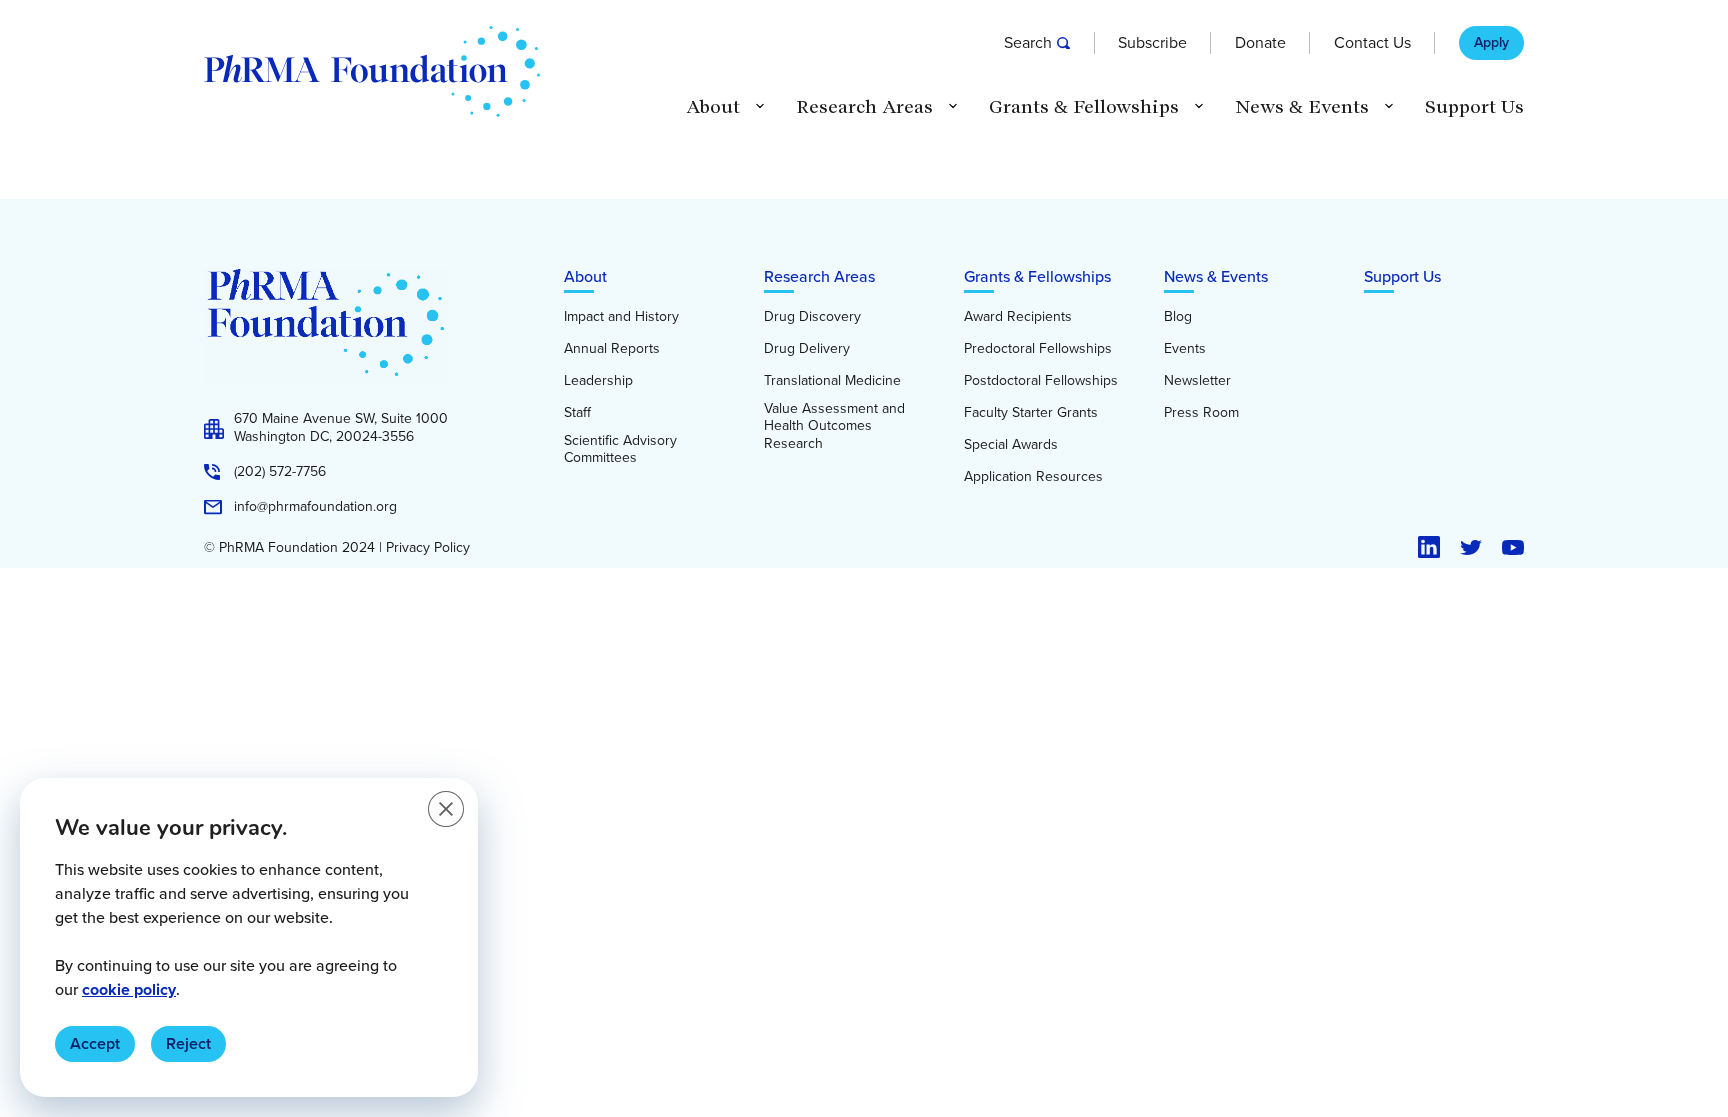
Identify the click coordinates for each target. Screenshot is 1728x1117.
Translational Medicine (832, 381)
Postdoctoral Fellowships (1041, 381)
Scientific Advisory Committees (620, 449)
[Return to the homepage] (372, 71)
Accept (95, 1043)
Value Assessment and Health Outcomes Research (834, 426)
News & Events (1216, 276)
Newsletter (1197, 381)
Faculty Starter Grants (1031, 413)
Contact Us (1372, 43)
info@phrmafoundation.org (315, 507)
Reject (188, 1043)
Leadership (598, 381)
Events (1185, 349)
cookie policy (129, 989)
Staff (577, 413)
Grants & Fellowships (1037, 276)
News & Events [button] (1302, 107)
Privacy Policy (428, 548)
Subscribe (1152, 43)
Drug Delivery (807, 349)
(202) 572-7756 (280, 472)
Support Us (1474, 107)
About (585, 276)
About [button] (713, 107)
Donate (1260, 43)
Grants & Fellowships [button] (1084, 107)
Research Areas (819, 276)
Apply (1491, 43)
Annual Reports (612, 349)
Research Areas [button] (864, 107)
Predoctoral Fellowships (1038, 349)
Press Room (1201, 413)
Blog (1178, 317)
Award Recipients (1018, 317)
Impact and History (621, 317)
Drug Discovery (812, 317)
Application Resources (1033, 477)
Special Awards (1011, 445)
